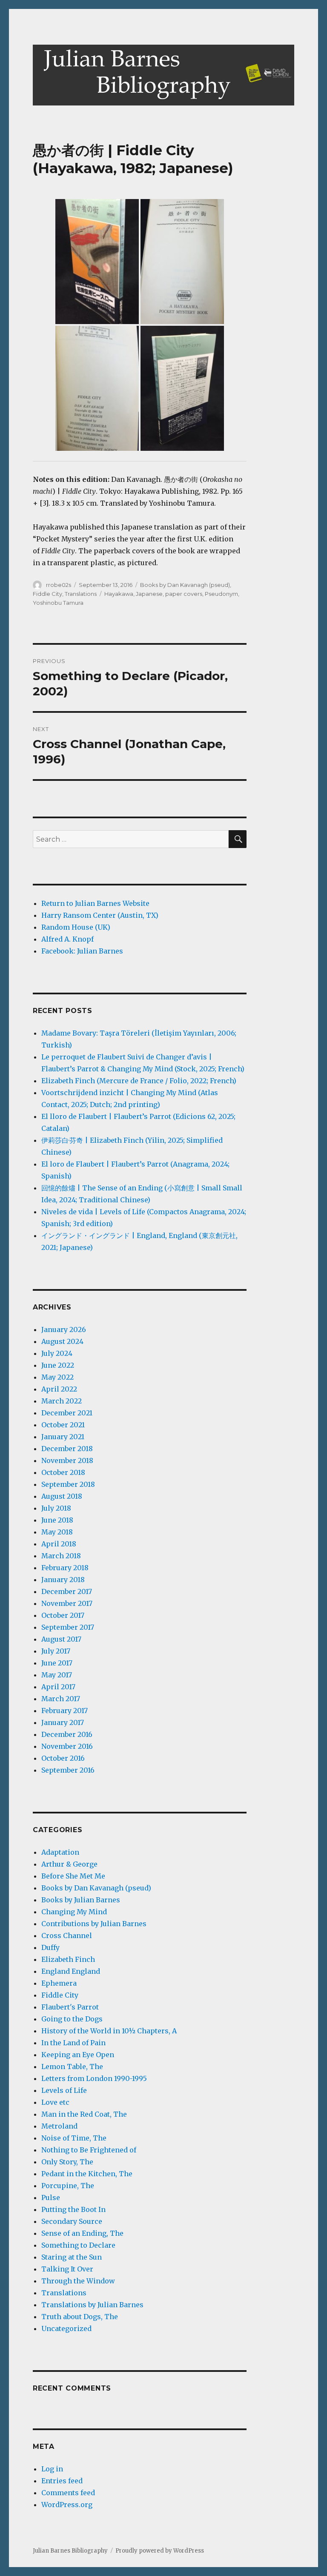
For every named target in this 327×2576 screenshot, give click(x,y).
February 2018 (65, 1568)
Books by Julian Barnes (81, 1900)
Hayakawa (119, 594)
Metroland (59, 2126)
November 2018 (67, 1460)
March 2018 (61, 1556)
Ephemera (59, 1983)
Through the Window (78, 2281)
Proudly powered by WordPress (160, 2551)
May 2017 (57, 1675)
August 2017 (61, 1639)
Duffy (50, 1947)
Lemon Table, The (72, 2066)
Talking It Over (67, 2269)
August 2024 (62, 1341)
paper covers (184, 594)
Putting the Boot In (73, 2209)
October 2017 (63, 1615)
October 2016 (63, 1758)
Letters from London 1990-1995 (94, 2078)
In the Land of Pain (73, 2043)
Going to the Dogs (72, 2019)
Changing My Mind (74, 1912)
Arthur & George (69, 1864)
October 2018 (63, 1472)
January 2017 (63, 1722)
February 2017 (65, 1711)
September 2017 (68, 1627)
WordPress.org (67, 2505)
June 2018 (57, 1520)
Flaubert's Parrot (70, 2007)
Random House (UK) (76, 927)
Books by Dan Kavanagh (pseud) (185, 585)
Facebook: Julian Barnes (82, 951)
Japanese (149, 594)
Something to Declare (78, 2245)
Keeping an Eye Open (78, 2055)
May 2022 (57, 1377)
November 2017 (67, 1603)
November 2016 (67, 1746)
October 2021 (63, 1425)
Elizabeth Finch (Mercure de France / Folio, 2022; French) (139, 1081)
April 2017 (58, 1687)
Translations (81, 594)
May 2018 (57, 1532)
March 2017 (61, 1699)
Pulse (51, 2197)
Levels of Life (64, 2090)
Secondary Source (72, 2221)
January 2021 (63, 1437)
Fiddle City (47, 594)
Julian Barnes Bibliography (70, 2551)
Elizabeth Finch (68, 1959)
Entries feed (62, 2481)
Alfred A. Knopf (67, 939)
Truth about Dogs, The (80, 2317)
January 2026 (64, 1329)
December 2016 (67, 1734)
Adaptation (60, 1852)
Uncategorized (66, 2328)
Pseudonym (221, 594)
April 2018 (59, 1544)
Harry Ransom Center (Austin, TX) (100, 915)
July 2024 (57, 1353)
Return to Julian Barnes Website (95, 903)
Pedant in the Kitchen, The (87, 2174)
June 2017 (57, 1663)
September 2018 (68, 1484)
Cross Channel (67, 1936)
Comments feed (68, 2493)
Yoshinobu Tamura (58, 603)
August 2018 (62, 1496)
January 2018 (63, 1580)
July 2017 (56, 1651)
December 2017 (67, 1591)
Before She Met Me (73, 1876)
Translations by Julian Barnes (92, 2305)
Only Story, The (67, 2162)
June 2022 (58, 1365)
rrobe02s (59, 585)
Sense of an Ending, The (82, 2233)
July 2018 (56, 1508)
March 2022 (62, 1401)
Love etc (55, 2102)
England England (71, 1971)
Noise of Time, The (74, 2138)
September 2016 (68, 1770)
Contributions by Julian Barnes (94, 1924)
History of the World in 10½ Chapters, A (109, 2031)
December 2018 (67, 1449)
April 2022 (59, 1389)
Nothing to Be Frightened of (89, 2150)
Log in (52, 2469)
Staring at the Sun (72, 2257)
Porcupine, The (68, 2186)
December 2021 (67, 1413)
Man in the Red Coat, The (84, 2114)
